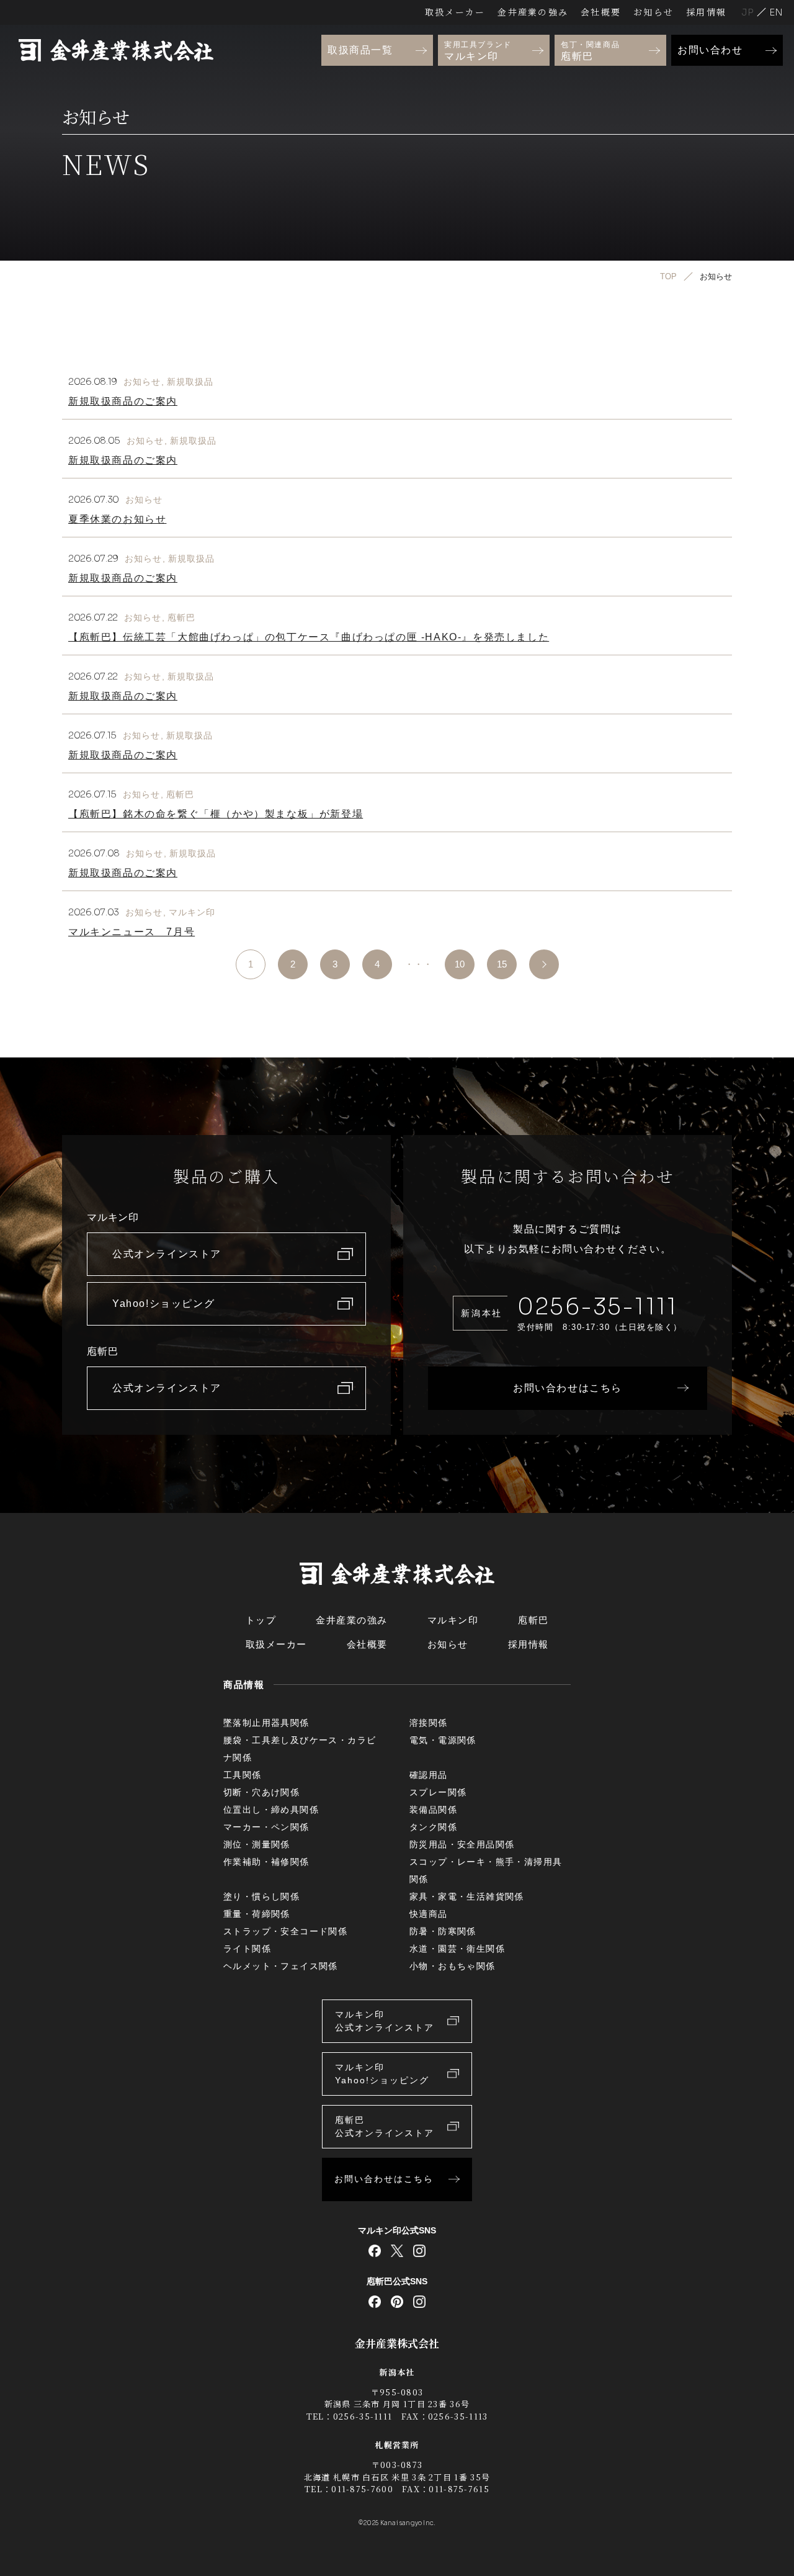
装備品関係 (433, 1810)
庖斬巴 (181, 617)
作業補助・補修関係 (266, 1862)
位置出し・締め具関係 (271, 1810)
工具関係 (243, 1775)
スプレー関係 (438, 1792)
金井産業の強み (533, 12)
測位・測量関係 (257, 1844)
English (776, 12)
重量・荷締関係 (257, 1914)
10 (460, 964)
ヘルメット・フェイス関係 (281, 1966)
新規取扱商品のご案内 (123, 401)
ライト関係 (247, 1949)
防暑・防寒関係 (443, 1931)
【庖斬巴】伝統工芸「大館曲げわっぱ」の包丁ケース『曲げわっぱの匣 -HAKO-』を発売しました (309, 637)
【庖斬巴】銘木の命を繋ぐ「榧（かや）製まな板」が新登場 (216, 814)
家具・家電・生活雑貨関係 (467, 1896)
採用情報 (706, 12)
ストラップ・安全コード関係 (285, 1931)
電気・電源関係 (443, 1740)
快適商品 (429, 1914)
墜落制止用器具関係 (266, 1723)
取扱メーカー (455, 12)
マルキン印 (192, 912)
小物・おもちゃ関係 (453, 1966)
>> (544, 964)
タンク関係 (433, 1827)
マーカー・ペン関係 (266, 1827)
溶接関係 (429, 1723)
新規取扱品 (190, 382)
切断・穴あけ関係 (261, 1792)
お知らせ (653, 12)
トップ (261, 1620)
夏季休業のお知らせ (117, 519)
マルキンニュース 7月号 (132, 932)
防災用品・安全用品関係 (462, 1844)
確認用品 (429, 1775)
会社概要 (601, 12)
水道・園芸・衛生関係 (457, 1949)
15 (502, 964)
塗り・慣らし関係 (261, 1896)
